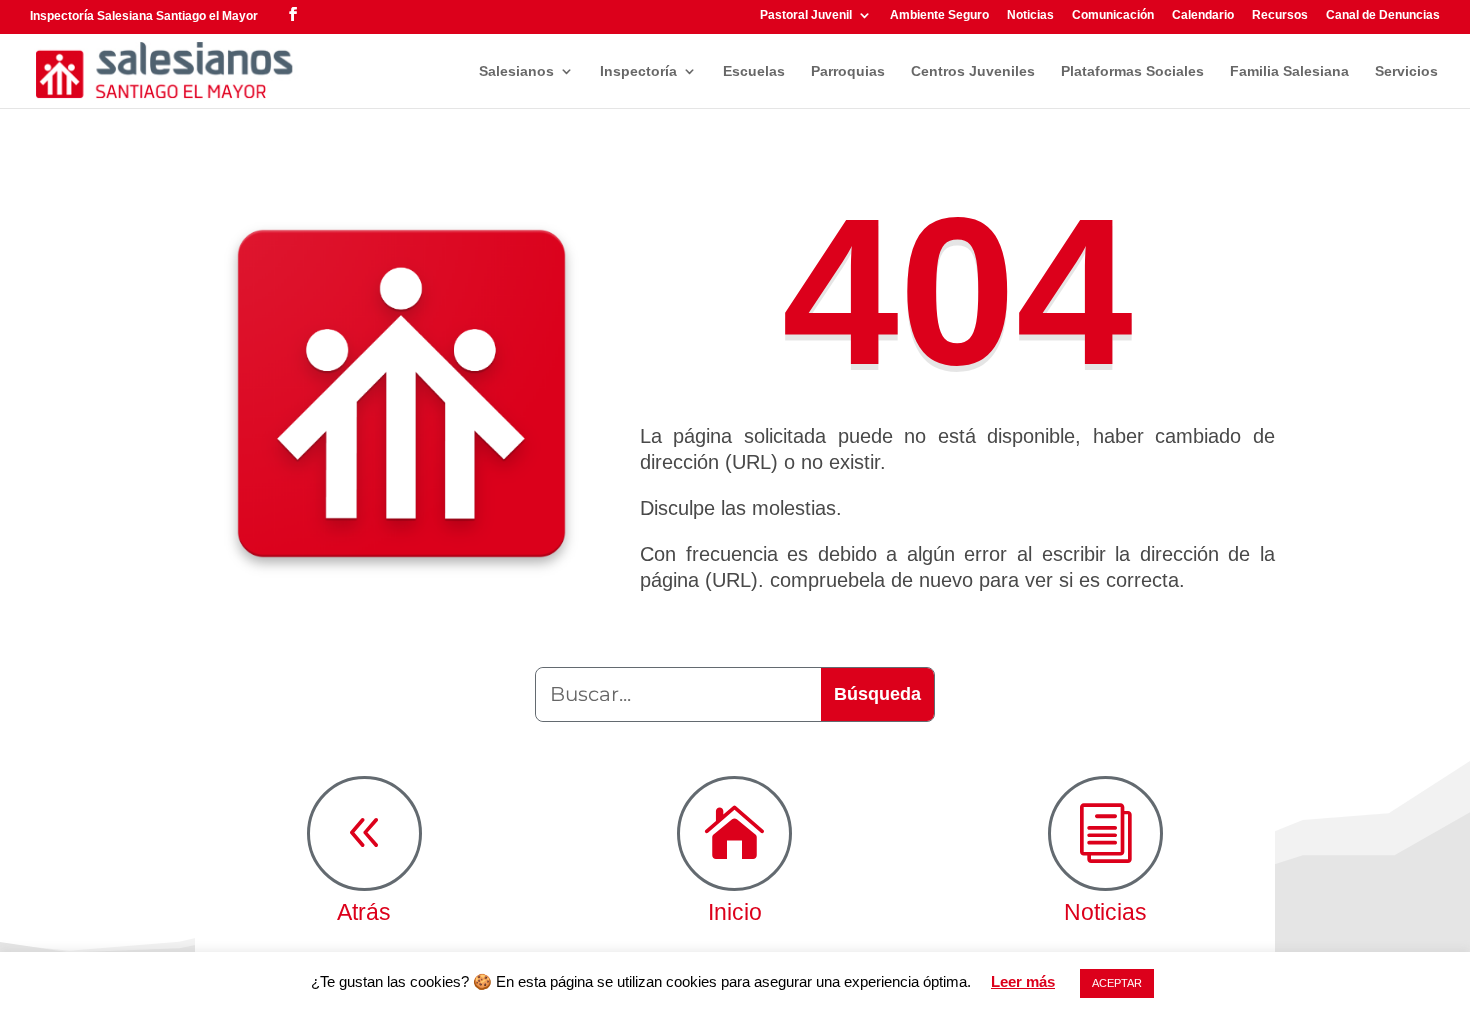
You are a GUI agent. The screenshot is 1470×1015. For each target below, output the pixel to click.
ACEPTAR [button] (1117, 983)
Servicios (1406, 71)
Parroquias (848, 71)
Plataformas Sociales (1132, 71)
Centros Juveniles (973, 71)
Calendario (1203, 15)
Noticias (1030, 15)
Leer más (1023, 981)
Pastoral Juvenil (806, 15)
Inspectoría (638, 71)
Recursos (1280, 15)
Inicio (735, 912)
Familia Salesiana (1289, 71)
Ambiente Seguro (939, 15)
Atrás (364, 912)
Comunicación (1113, 15)
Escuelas (754, 71)
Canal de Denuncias (1383, 15)
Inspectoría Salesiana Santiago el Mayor (144, 16)
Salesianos (516, 71)
